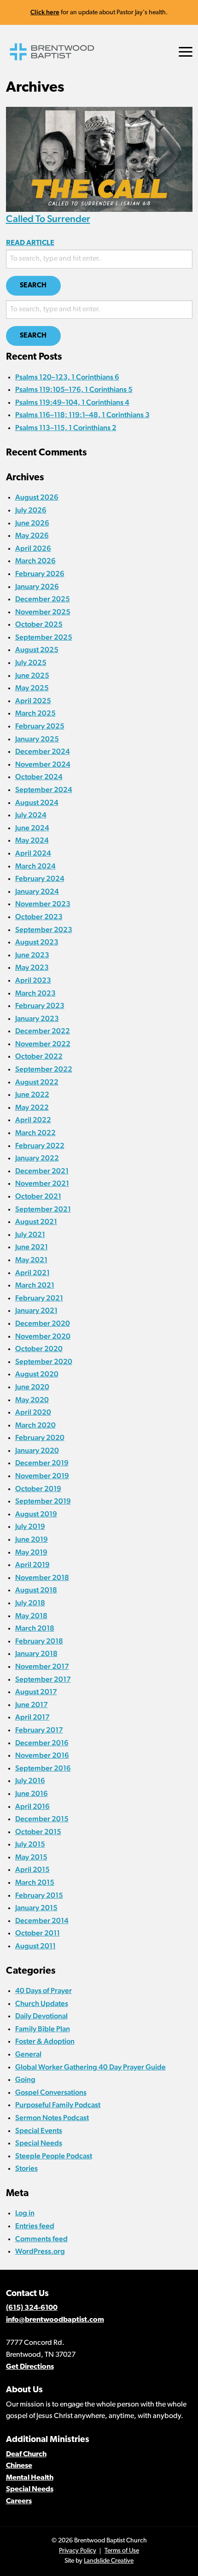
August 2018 (36, 1590)
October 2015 (38, 1832)
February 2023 (40, 1005)
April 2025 (33, 701)
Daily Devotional (41, 2016)
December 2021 (42, 1171)
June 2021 (32, 1247)
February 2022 (40, 1145)
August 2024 (37, 802)
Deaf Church (26, 2454)
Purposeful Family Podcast (58, 2105)
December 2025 (43, 599)
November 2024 (43, 764)
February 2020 (40, 1437)
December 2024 (43, 751)
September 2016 (43, 1768)
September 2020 (44, 1361)
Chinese (19, 2466)
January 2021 (36, 1310)
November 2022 (43, 1044)
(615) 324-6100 (32, 2308)
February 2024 (40, 878)
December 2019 (42, 1463)
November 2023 (43, 904)
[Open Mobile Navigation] (186, 52)
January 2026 (37, 586)
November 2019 (42, 1476)
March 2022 (35, 1133)
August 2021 (36, 1221)
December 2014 (42, 1920)
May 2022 (32, 1107)
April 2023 (33, 980)
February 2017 (39, 1730)
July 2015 (30, 1844)
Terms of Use (122, 2551)
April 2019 (32, 1565)
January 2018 (36, 1653)
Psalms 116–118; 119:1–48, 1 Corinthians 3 (82, 415)
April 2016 (32, 1806)
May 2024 (32, 840)
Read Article (30, 243)
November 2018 (42, 1577)
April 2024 (33, 853)
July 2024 (31, 815)
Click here (45, 12)
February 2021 (39, 1298)
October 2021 (38, 1196)
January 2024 (37, 891)
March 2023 (35, 993)
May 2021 (31, 1260)
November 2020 (43, 1336)
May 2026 (32, 535)
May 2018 (31, 1616)
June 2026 (32, 523)
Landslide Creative (109, 2561)
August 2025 (37, 650)
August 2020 (37, 1374)
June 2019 (32, 1539)
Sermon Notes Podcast (52, 2118)
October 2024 (39, 777)
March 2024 (35, 866)
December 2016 (42, 1743)
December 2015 (42, 1819)
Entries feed (35, 2226)
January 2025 (37, 739)
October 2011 (38, 1933)
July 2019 (30, 1526)
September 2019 (43, 1501)
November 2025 (43, 612)
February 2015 (39, 1895)
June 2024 (32, 828)
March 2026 (35, 561)
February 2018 (39, 1641)
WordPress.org (40, 2251)
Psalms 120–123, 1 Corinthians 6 (67, 377)
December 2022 (43, 1031)
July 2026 (31, 510)
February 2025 (40, 726)
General (28, 2054)
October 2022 (39, 1056)
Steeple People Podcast (54, 2156)
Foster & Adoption (45, 2041)
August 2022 (37, 1082)
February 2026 (40, 574)
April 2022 (33, 1120)
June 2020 (32, 1387)
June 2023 (32, 955)
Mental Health (30, 2478)
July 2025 (31, 662)
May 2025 (32, 688)
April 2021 (32, 1273)
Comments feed (41, 2239)
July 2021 (30, 1234)
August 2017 (36, 1692)
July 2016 (30, 1780)
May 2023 (32, 967)
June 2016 (32, 1793)
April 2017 (32, 1717)
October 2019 (38, 1489)
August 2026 (37, 497)
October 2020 (39, 1349)
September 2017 (43, 1679)
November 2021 (42, 1183)
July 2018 (30, 1603)
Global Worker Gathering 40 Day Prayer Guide (90, 2067)
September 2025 (44, 637)
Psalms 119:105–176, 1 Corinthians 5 (74, 389)
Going (25, 2079)
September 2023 (44, 930)
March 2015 (35, 1882)
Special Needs (39, 2143)
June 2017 (32, 1705)
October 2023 (39, 917)
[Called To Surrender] (99, 159)
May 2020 (32, 1400)
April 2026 (33, 548)
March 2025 (35, 713)
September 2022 (44, 1069)
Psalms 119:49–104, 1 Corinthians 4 (72, 402)
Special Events (39, 2130)
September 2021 (43, 1209)
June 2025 (32, 675)
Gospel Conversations (51, 2092)
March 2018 (35, 1628)
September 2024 (44, 790)
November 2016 (42, 1755)
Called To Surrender (48, 219)
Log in (25, 2213)
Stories (26, 2168)
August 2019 (36, 1514)
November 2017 (42, 1666)
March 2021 (35, 1285)
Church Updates (42, 2003)
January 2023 (37, 1018)
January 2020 (37, 1450)
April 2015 (32, 1869)
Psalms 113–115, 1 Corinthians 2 (66, 428)
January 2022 (37, 1158)
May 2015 (31, 1857)
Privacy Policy (78, 2551)
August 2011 (35, 1946)
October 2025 (39, 624)
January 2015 (36, 1908)
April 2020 (33, 1412)
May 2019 (31, 1552)
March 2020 (35, 1425)
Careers (19, 2501)
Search (33, 286)
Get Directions (30, 2367)
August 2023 (37, 942)
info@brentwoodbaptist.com (55, 2320)
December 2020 (43, 1323)
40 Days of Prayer (44, 1990)
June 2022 (32, 1094)
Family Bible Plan (43, 2029)
